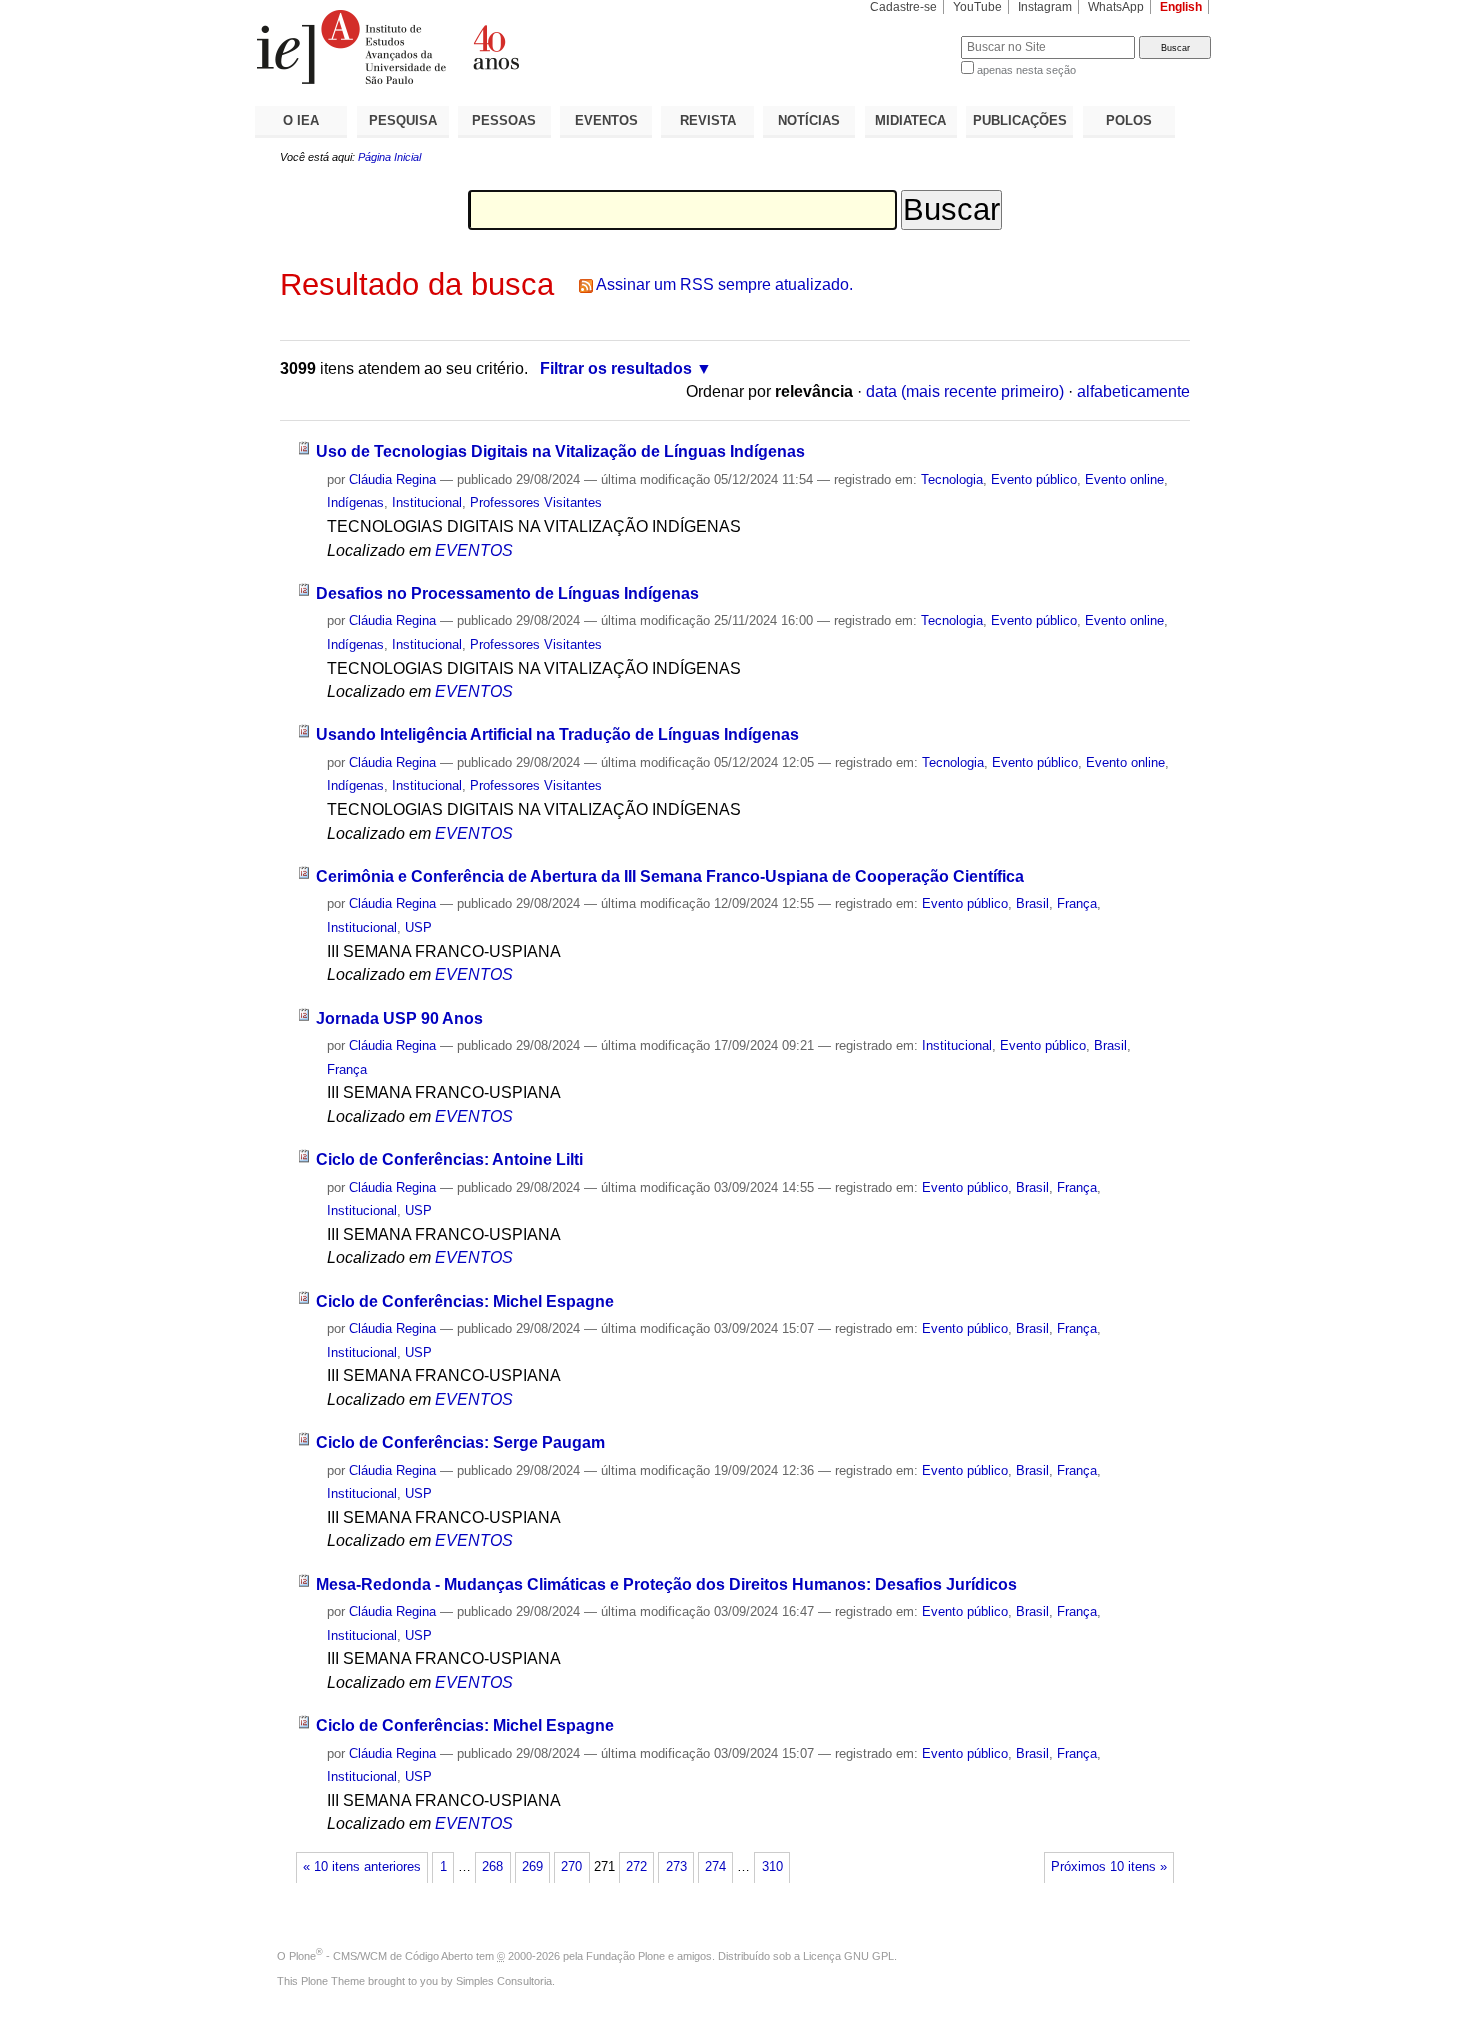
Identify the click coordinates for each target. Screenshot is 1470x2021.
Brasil (1032, 903)
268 (492, 1867)
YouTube (977, 7)
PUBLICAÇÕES (1020, 120)
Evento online (1124, 479)
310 (772, 1867)
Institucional (427, 502)
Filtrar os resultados (616, 368)
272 (636, 1867)
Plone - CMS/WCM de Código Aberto (381, 1956)
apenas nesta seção (1026, 70)
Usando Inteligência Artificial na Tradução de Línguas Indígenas (557, 734)
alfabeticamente (1133, 391)
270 (571, 1867)
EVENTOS (606, 120)
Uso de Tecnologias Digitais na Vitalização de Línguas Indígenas (560, 451)
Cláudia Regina (392, 479)
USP (418, 927)
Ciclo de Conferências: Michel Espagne (465, 1301)
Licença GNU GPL (848, 1956)
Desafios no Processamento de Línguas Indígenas (507, 593)
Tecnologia (952, 479)
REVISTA (708, 120)
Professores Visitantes (536, 502)
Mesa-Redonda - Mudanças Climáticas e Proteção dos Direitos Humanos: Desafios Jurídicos (666, 1584)
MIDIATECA (910, 120)
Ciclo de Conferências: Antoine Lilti (449, 1159)
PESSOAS (504, 120)
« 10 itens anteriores (362, 1867)
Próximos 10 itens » (1109, 1867)
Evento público (1034, 479)
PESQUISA (403, 120)
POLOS (1129, 120)
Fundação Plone (625, 1956)
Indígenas (355, 502)
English (1181, 7)
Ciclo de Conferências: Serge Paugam (460, 1442)
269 (532, 1867)
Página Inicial (389, 157)
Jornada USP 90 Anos (399, 1018)
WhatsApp (1116, 7)
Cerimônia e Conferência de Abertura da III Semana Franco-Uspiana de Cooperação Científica (670, 876)
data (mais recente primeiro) (965, 391)
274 (715, 1867)
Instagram (1045, 7)
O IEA (301, 120)
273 (676, 1867)
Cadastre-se (903, 7)
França (1077, 903)
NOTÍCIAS (809, 120)
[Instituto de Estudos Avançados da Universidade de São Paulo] (495, 47)
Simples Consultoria (504, 1981)
